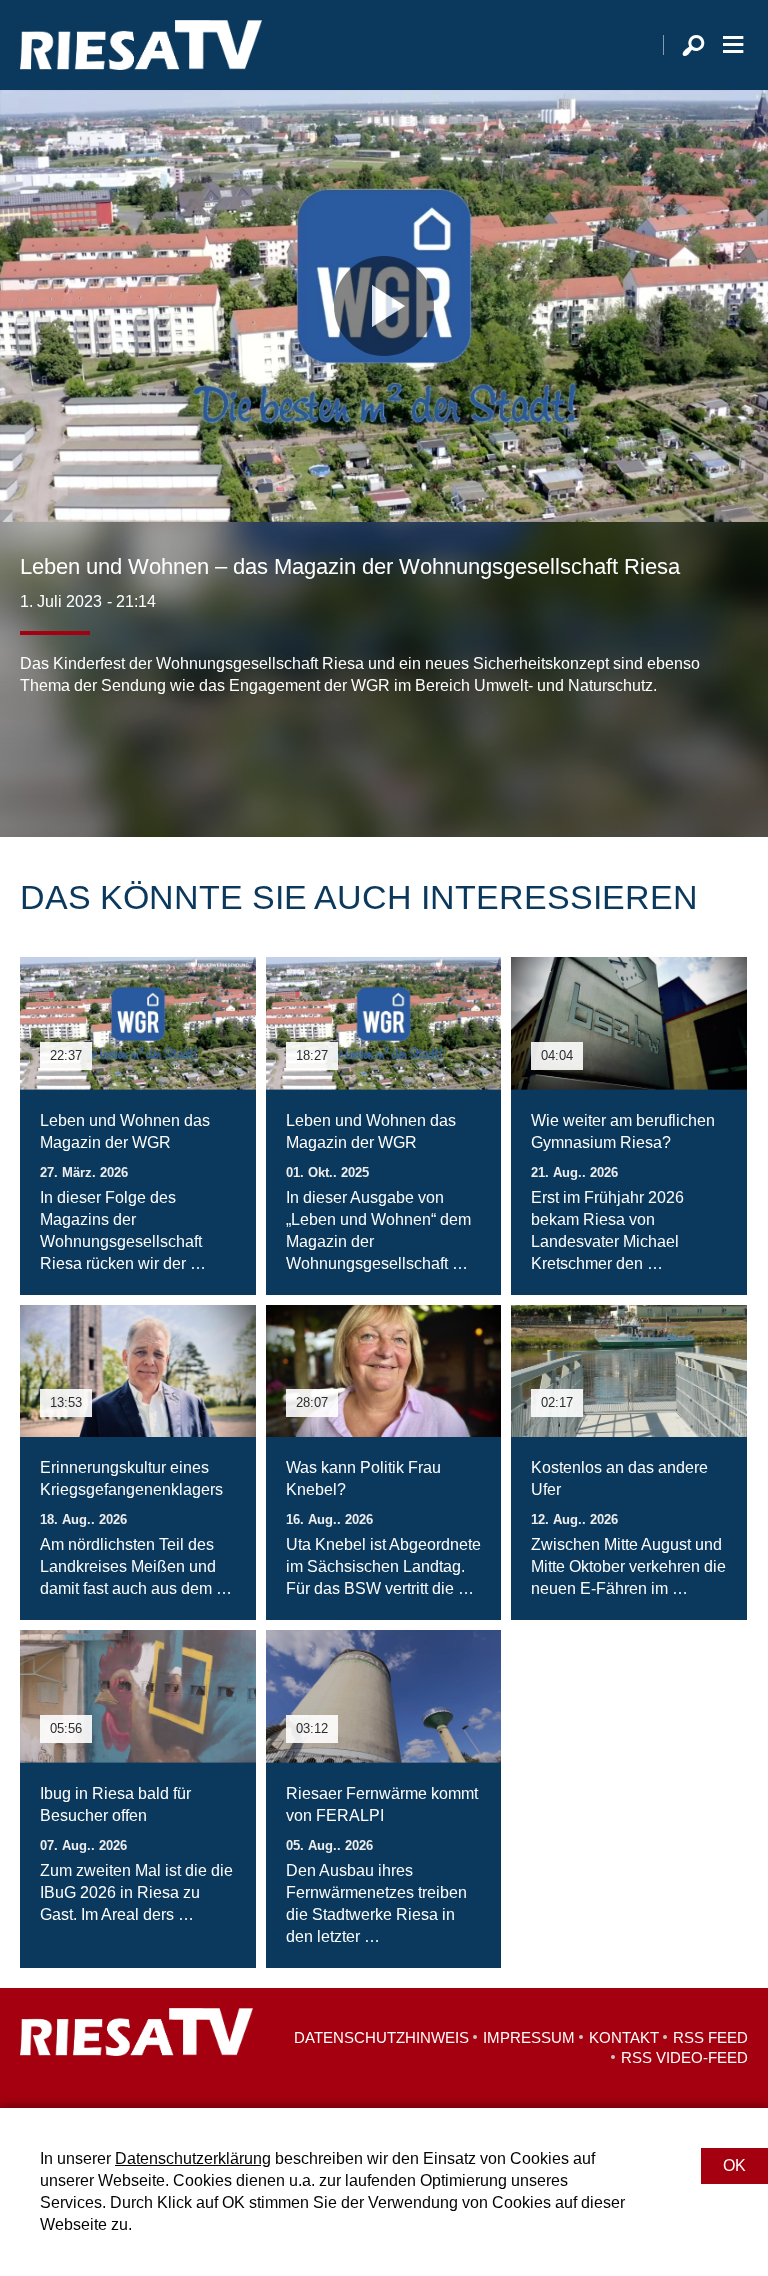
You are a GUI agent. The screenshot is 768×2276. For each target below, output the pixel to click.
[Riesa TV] (141, 45)
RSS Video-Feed (684, 2057)
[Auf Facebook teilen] (40, 757)
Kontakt (624, 2037)
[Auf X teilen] (80, 757)
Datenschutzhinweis (381, 2037)
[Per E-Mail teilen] (164, 757)
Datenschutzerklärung (193, 2158)
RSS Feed (710, 2037)
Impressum (529, 2037)
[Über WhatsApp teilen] (124, 757)
